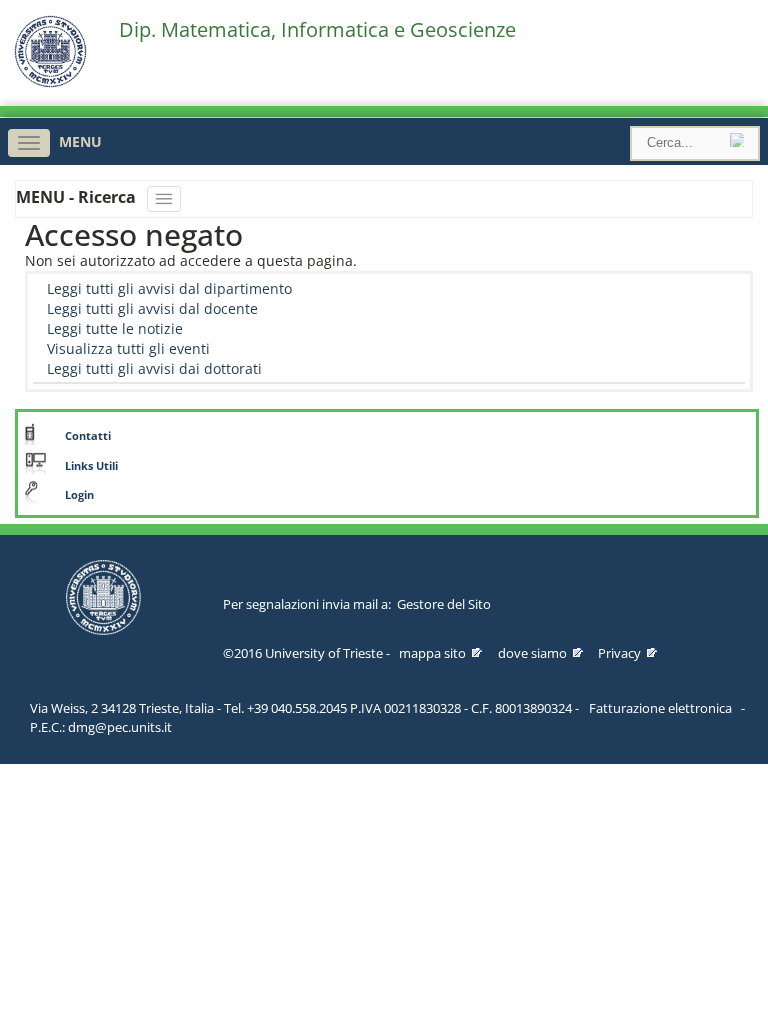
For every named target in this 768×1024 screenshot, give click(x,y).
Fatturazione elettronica (660, 708)
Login (79, 495)
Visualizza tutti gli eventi (128, 348)
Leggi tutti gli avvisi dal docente (152, 308)
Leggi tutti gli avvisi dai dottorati (154, 368)
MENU (80, 141)
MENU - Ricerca (78, 197)
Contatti (88, 436)
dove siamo (532, 653)
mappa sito (432, 653)
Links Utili (91, 466)
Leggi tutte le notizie (115, 328)
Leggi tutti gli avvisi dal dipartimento (169, 288)
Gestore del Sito (444, 604)
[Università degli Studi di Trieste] (50, 82)
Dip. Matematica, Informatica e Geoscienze (317, 30)
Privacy (619, 653)
